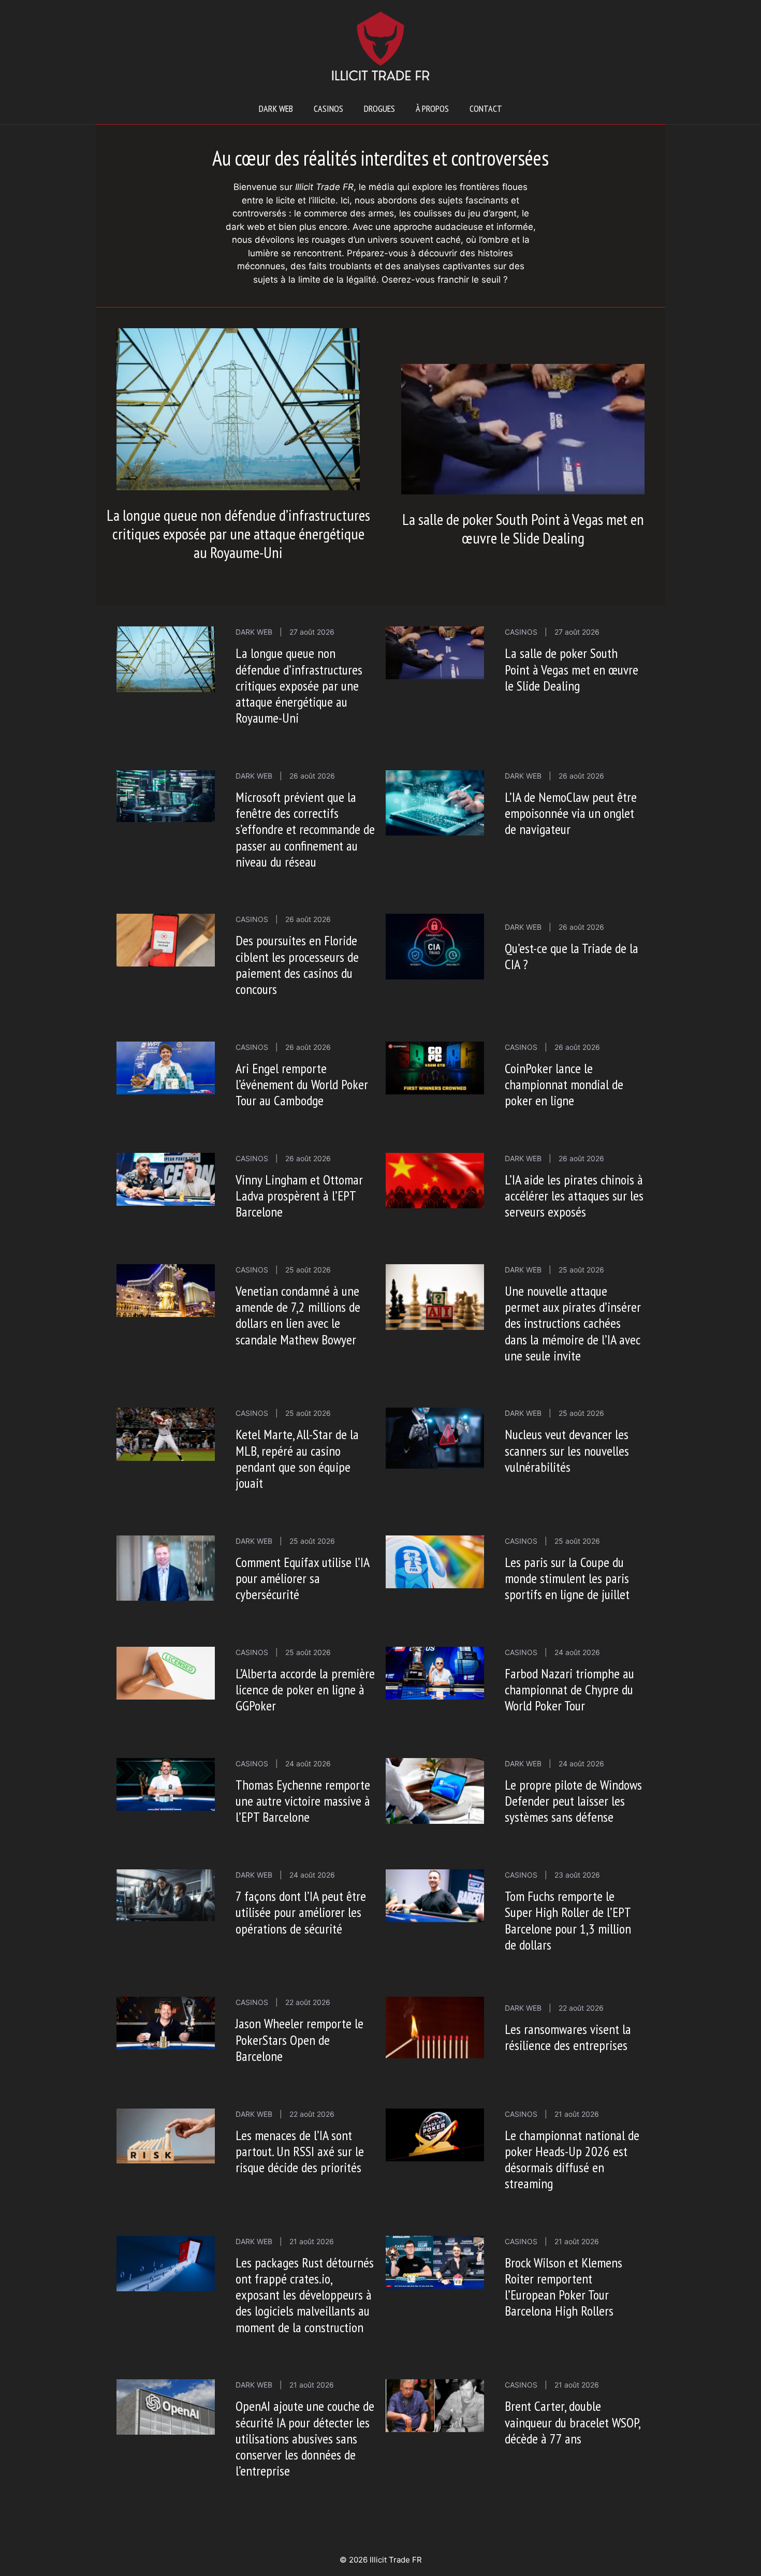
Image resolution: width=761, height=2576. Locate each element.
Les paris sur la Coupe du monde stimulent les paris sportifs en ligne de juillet (567, 1578)
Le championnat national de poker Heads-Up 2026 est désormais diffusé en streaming (572, 2160)
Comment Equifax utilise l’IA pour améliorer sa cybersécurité (302, 1578)
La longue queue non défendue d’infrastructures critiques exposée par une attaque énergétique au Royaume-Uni (238, 533)
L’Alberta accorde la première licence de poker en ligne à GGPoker (305, 1689)
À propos (432, 108)
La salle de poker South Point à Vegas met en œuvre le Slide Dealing (523, 528)
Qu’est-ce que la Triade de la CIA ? (572, 956)
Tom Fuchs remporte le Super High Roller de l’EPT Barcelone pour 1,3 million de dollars (568, 1920)
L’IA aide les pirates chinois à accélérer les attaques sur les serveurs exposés (574, 1196)
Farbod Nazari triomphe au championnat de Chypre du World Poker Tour (569, 1689)
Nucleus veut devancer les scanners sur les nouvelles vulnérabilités (567, 1450)
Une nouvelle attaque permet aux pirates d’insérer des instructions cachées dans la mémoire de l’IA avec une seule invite (573, 1323)
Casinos (328, 108)
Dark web (276, 108)
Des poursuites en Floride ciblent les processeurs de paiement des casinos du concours (297, 965)
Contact (486, 108)
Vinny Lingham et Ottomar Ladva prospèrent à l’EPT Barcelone (299, 1196)
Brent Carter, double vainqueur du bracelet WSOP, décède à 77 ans (572, 2422)
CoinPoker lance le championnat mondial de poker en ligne (564, 1084)
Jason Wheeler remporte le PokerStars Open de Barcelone (299, 2039)
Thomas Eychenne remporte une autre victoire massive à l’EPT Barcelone (303, 1801)
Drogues (379, 108)
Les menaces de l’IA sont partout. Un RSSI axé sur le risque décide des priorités (300, 2151)
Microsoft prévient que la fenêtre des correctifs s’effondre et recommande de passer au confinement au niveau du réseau (305, 829)
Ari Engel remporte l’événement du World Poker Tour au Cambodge (302, 1084)
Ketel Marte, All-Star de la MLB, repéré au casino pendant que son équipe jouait (297, 1459)
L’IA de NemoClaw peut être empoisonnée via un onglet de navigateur (571, 813)
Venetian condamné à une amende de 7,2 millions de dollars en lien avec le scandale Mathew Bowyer (298, 1315)
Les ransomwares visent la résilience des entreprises (568, 2037)
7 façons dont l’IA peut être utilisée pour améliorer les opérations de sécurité (301, 1912)
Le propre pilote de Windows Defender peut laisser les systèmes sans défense (573, 1801)
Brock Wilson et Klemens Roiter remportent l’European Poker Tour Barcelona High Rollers (564, 2287)
